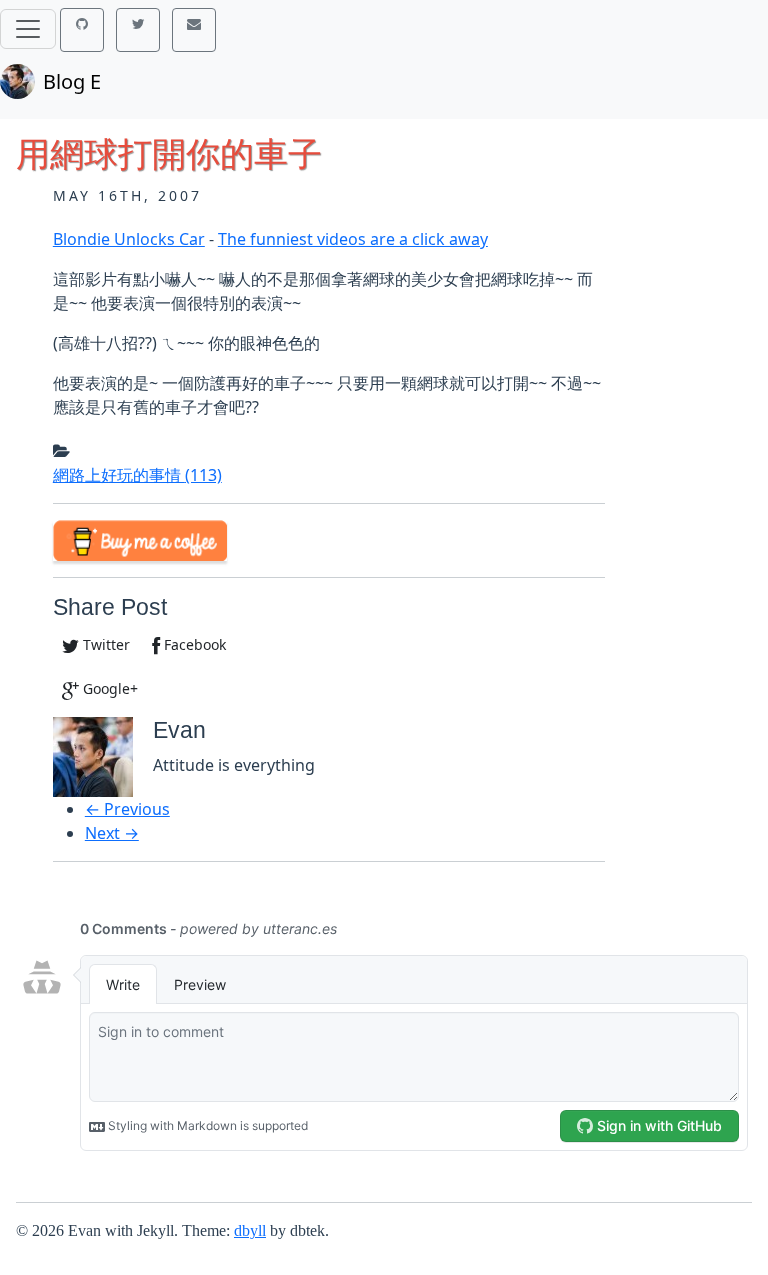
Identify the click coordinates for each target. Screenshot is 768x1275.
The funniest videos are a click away (353, 239)
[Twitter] (138, 30)
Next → (112, 833)
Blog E (72, 81)
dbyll (250, 1230)
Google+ (108, 688)
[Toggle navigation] (28, 29)
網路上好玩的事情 (137, 475)
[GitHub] (82, 30)
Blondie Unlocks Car (129, 239)
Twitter (104, 644)
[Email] (194, 30)
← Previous (127, 809)
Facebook (193, 644)
